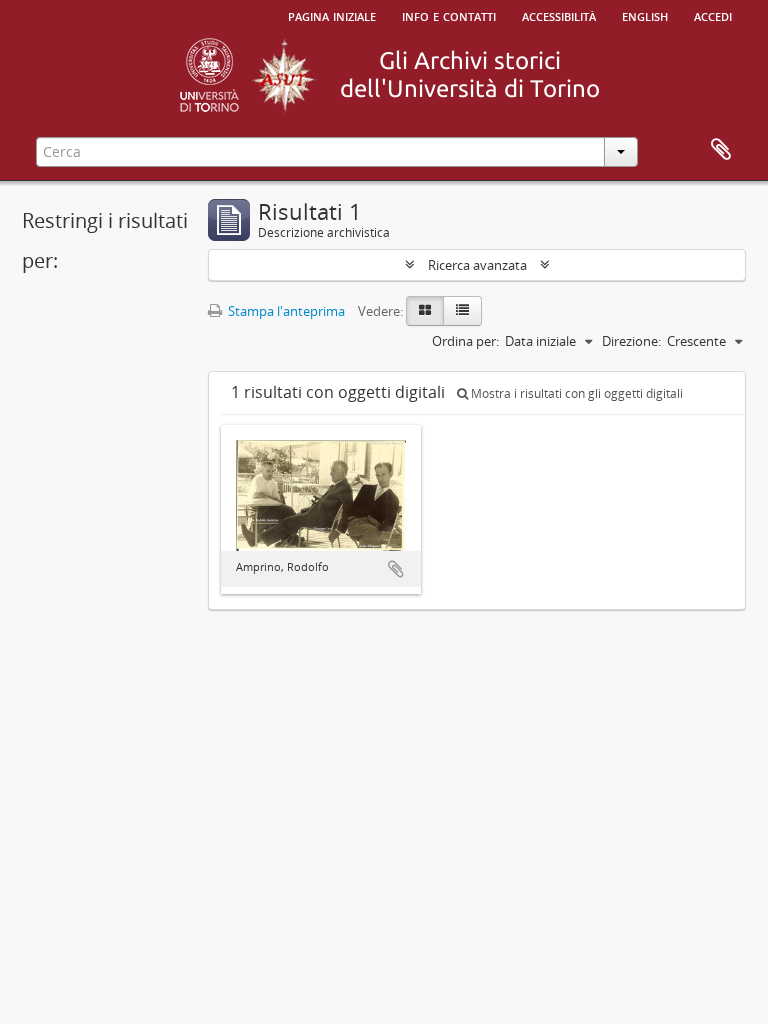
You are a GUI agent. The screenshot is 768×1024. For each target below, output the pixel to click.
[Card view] (425, 311)
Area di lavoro (721, 150)
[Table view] (462, 311)
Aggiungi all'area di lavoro (396, 569)
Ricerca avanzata (477, 265)
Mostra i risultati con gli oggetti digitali (575, 393)
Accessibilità (559, 15)
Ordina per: (465, 341)
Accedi (713, 15)
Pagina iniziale (332, 15)
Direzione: (631, 341)
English (645, 15)
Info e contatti (449, 15)
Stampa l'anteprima (285, 311)
